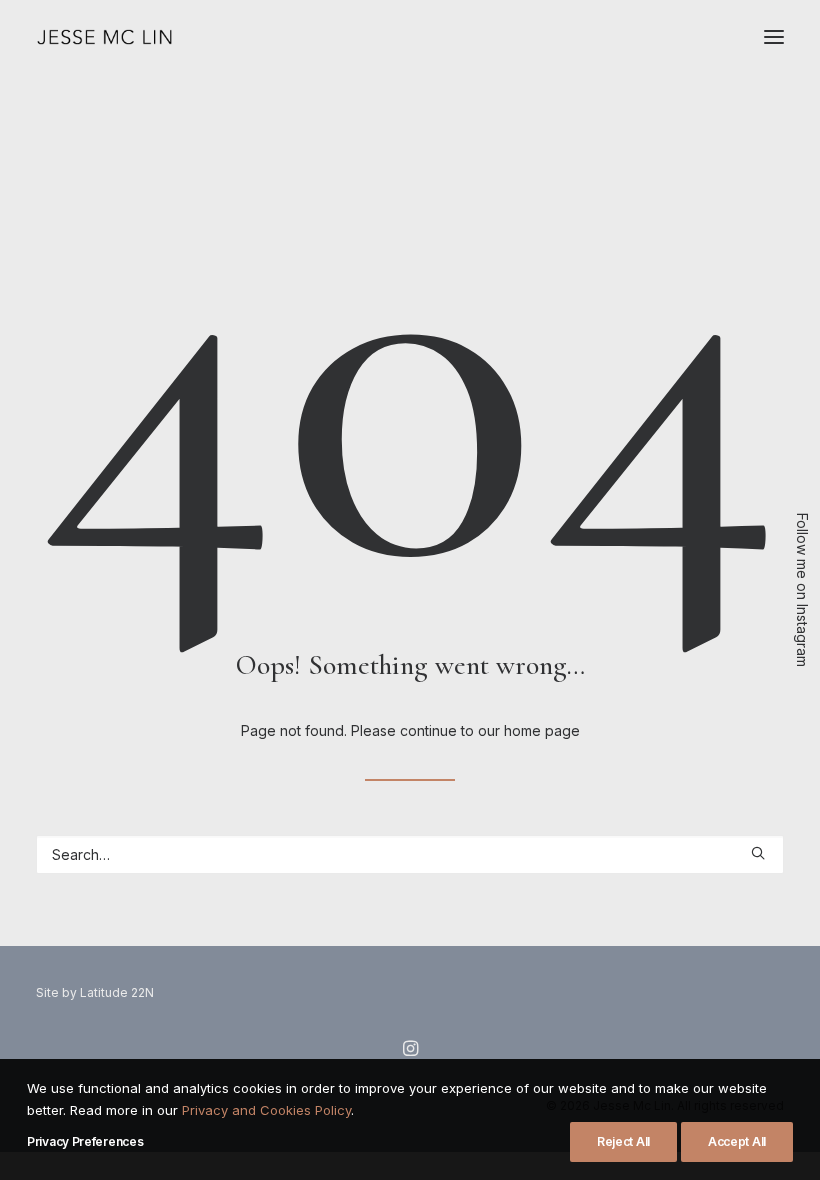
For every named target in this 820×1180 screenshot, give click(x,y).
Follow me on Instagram (802, 590)
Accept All (737, 1141)
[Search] (410, 854)
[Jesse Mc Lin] (105, 37)
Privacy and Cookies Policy (266, 1110)
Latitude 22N (117, 992)
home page (542, 730)
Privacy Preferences (85, 1141)
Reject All (623, 1141)
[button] (774, 37)
